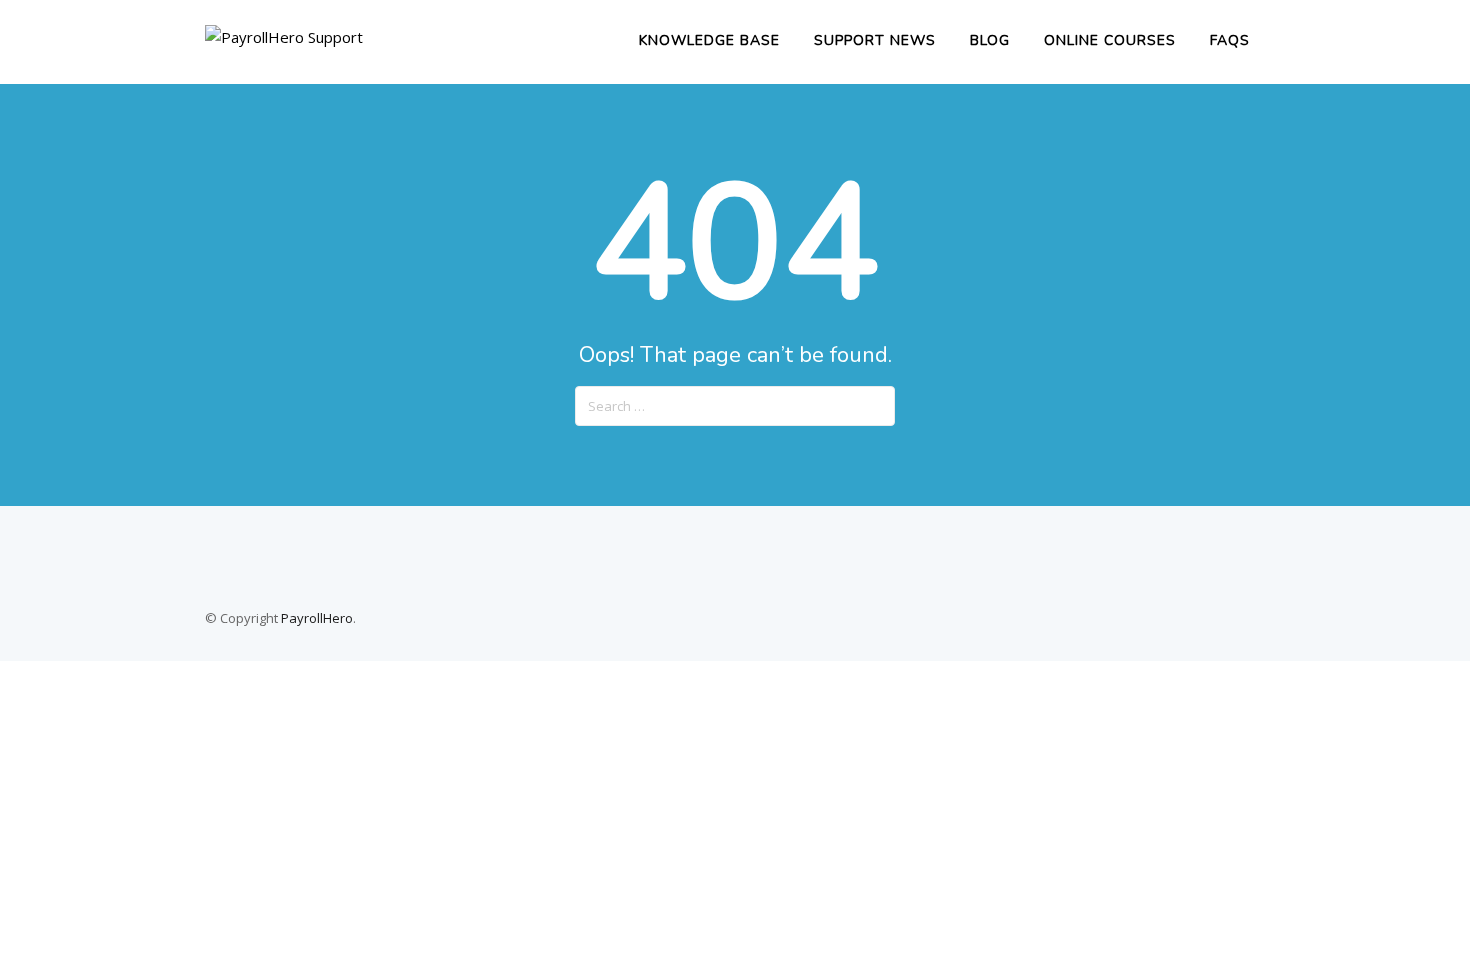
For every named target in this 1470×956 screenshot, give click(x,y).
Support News (875, 40)
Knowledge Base (709, 40)
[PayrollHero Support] (284, 37)
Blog (990, 40)
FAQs (1230, 40)
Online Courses (1110, 40)
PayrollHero (317, 618)
